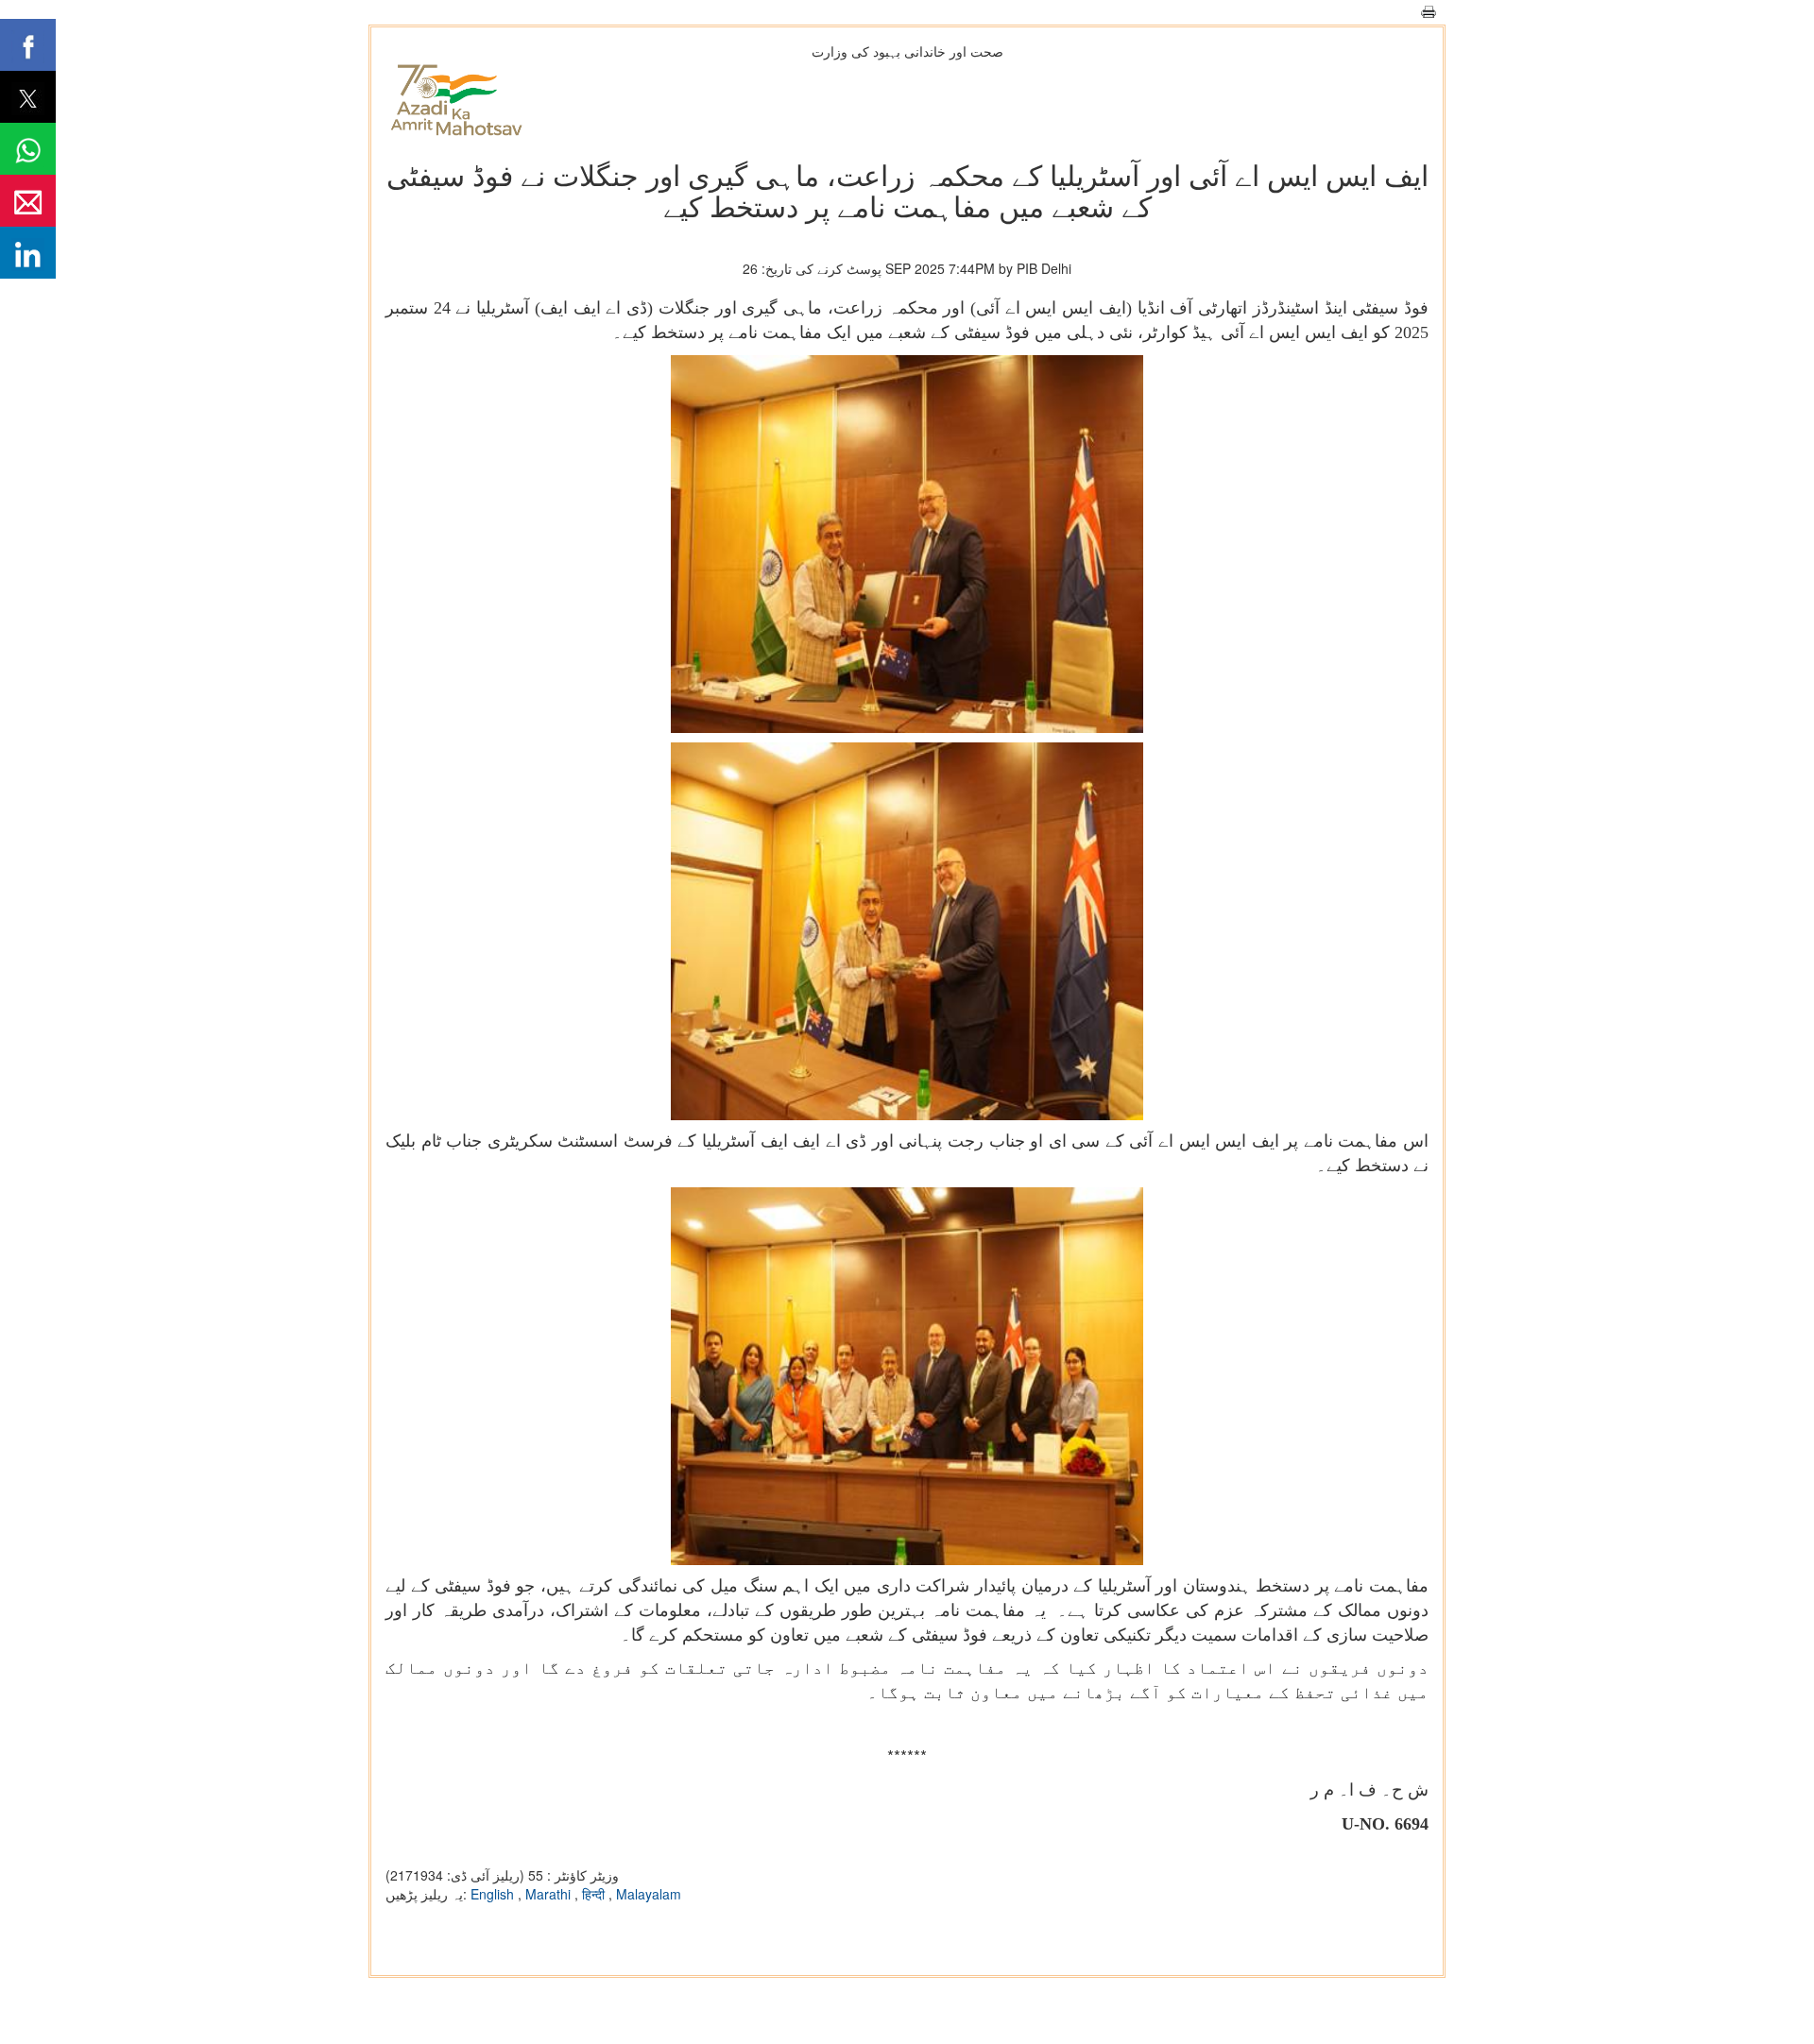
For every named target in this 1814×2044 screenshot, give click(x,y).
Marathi (550, 1894)
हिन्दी (595, 1894)
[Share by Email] (28, 201)
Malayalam (649, 1894)
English (494, 1894)
